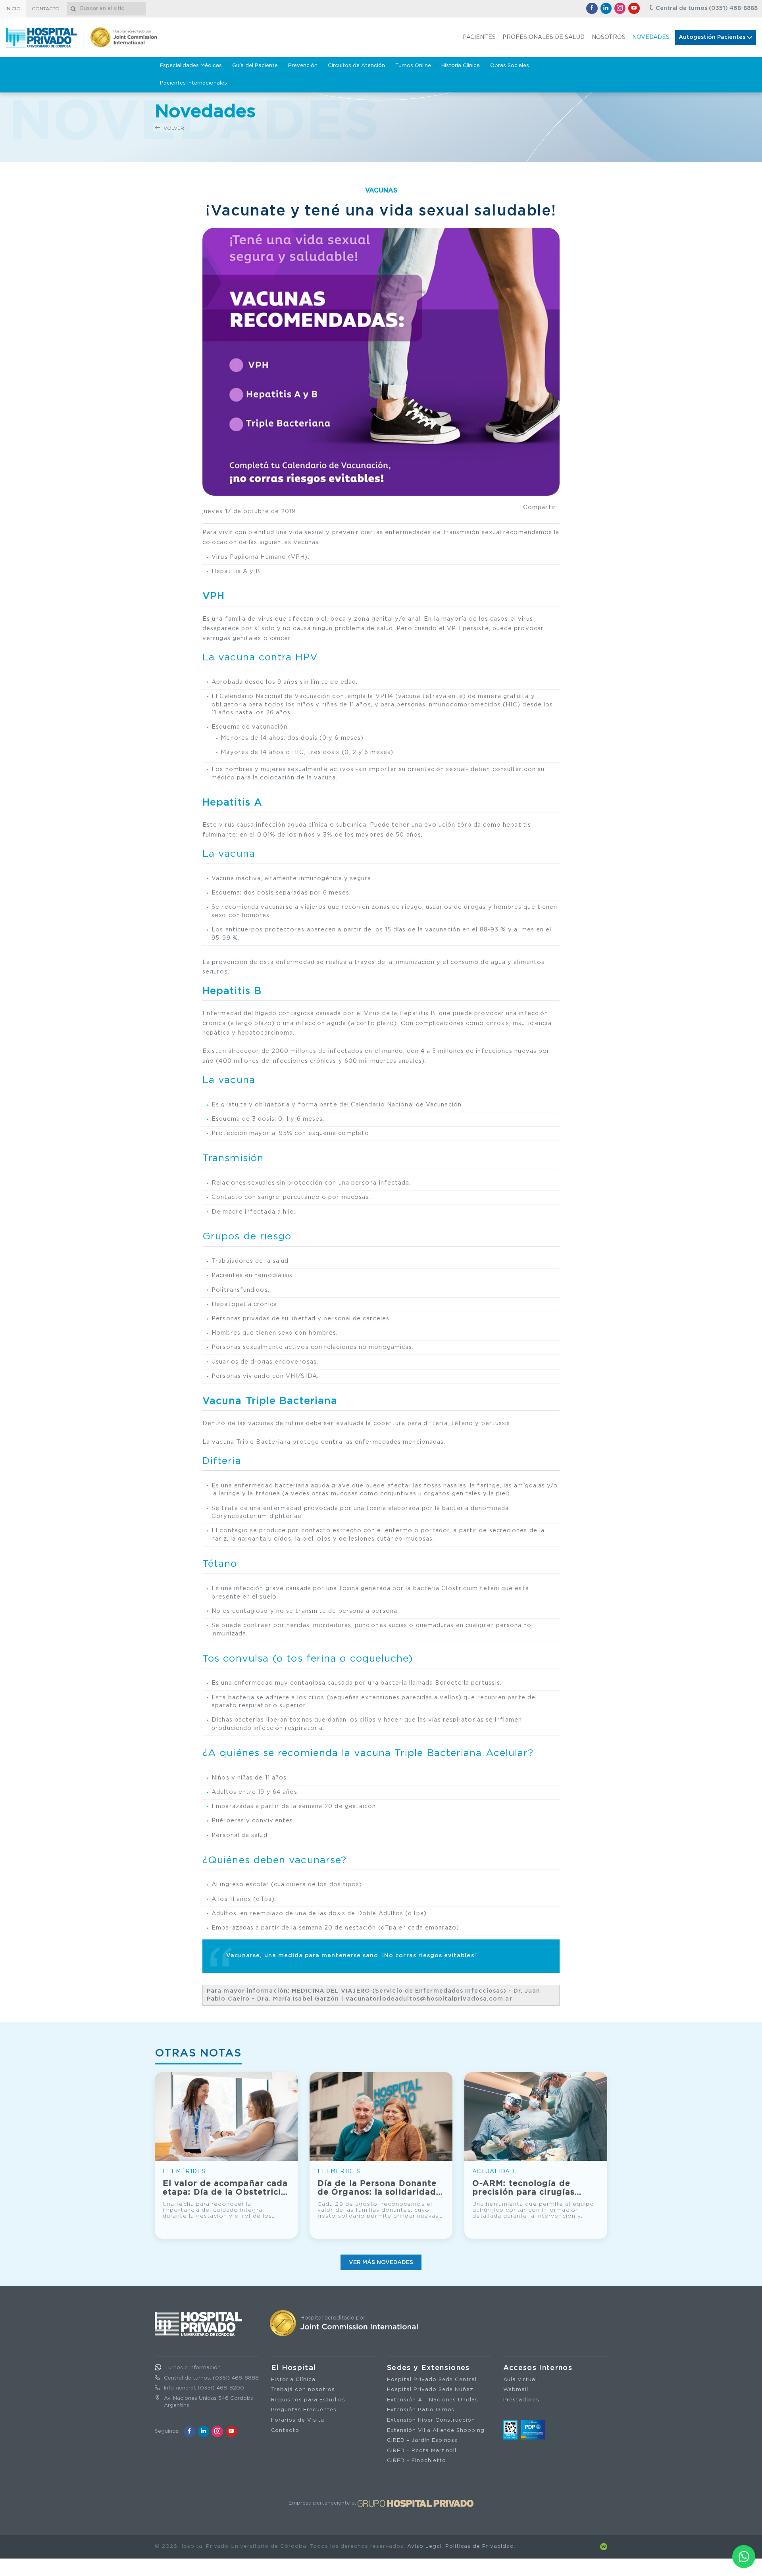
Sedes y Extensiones (428, 2368)
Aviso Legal (424, 2546)
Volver (173, 128)
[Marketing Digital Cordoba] (604, 2546)
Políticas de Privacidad (480, 2546)
